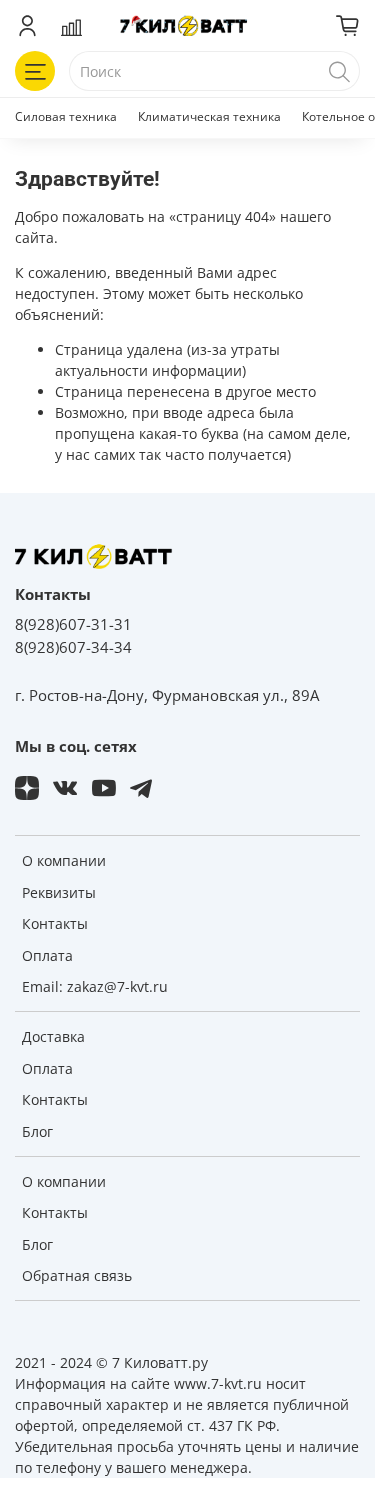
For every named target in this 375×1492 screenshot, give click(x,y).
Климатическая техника (209, 116)
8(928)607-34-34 (73, 647)
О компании (64, 860)
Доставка (53, 1036)
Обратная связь (77, 1275)
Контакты (55, 923)
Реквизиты (59, 892)
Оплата (47, 955)
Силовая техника (66, 116)
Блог (37, 1131)
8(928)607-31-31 (73, 624)
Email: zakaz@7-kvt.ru (95, 986)
